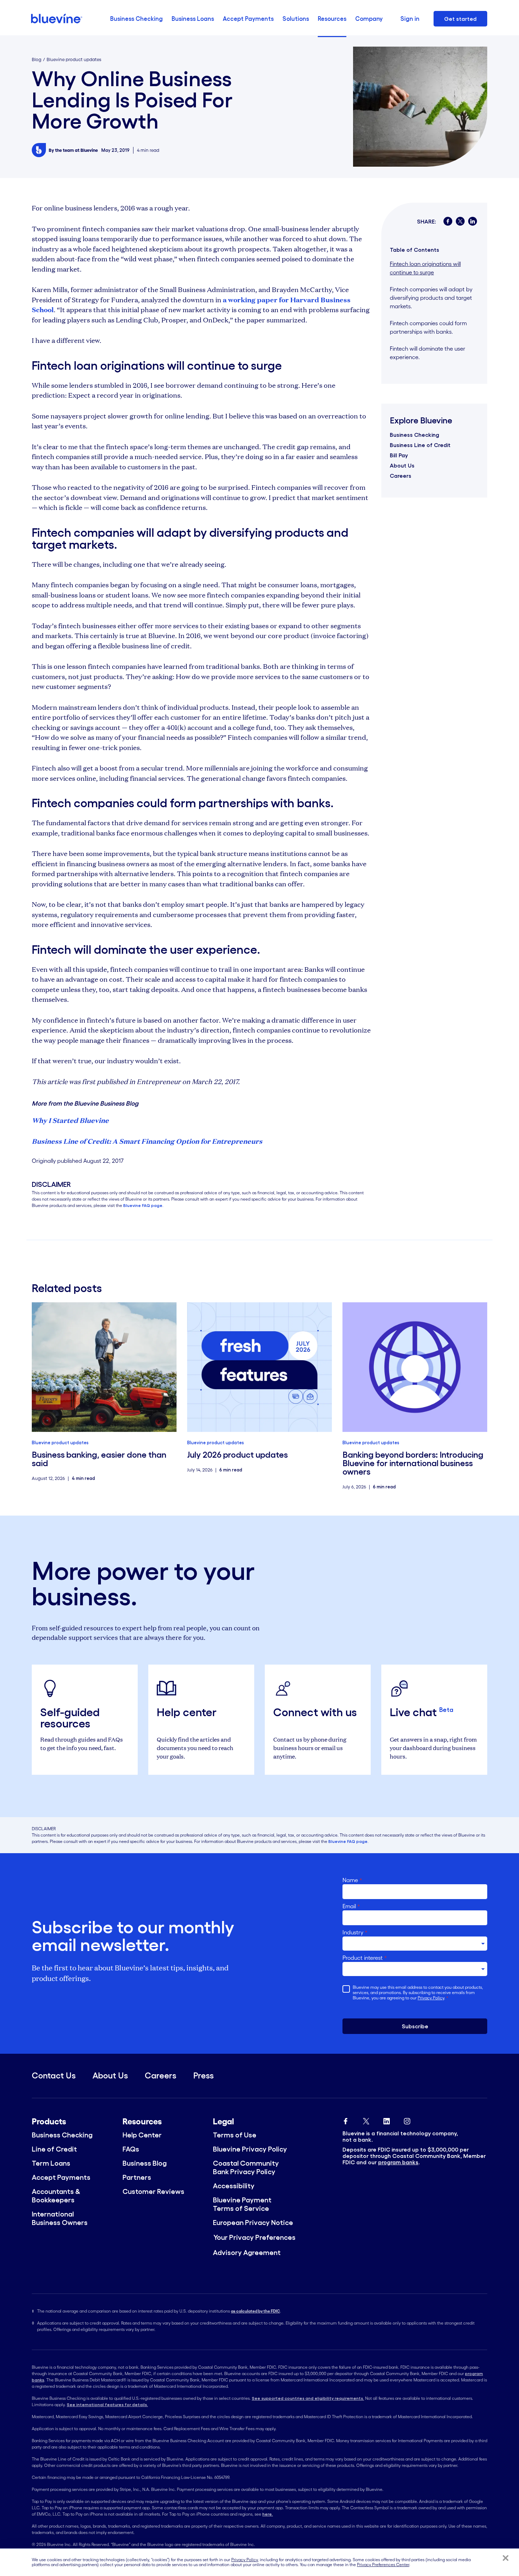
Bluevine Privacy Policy (250, 2149)
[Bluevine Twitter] (366, 2119)
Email (351, 1906)
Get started (460, 19)
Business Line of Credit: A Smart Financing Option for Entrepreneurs (147, 1141)
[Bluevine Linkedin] (387, 2119)
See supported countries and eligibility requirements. (308, 2398)
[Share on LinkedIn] (473, 221)
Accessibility (234, 2186)
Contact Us (54, 2075)
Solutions (296, 19)
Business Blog (145, 2163)
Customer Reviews (153, 2191)
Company (369, 19)
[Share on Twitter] (460, 221)
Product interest (365, 1958)
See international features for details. (107, 2405)
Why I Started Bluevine (70, 1120)
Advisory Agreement (247, 2253)
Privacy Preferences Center (383, 2565)
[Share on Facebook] (448, 221)
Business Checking (136, 19)
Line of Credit (54, 2149)
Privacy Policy (431, 1998)
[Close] (506, 2558)
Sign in (410, 19)
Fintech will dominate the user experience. (428, 353)
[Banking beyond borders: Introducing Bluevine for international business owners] (415, 1367)
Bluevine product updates (74, 60)
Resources (332, 19)
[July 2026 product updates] (259, 1367)
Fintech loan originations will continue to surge (425, 268)
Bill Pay (399, 455)
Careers (401, 476)
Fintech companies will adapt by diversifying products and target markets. (431, 298)
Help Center (142, 2135)
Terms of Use (235, 2135)
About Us (402, 465)
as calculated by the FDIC (255, 2311)
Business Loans (193, 19)
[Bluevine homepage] (57, 19)
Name (352, 1880)
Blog (37, 60)
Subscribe (415, 2026)
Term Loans (51, 2163)
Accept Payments (248, 19)
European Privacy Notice (253, 2223)
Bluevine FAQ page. (143, 1205)
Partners (137, 2177)
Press (203, 2075)
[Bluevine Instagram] (407, 2119)
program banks (398, 2162)
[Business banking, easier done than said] (104, 1367)
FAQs (131, 2149)
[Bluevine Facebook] (346, 2119)
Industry (355, 1932)
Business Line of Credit (420, 445)
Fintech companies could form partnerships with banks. (428, 327)
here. (268, 2514)
